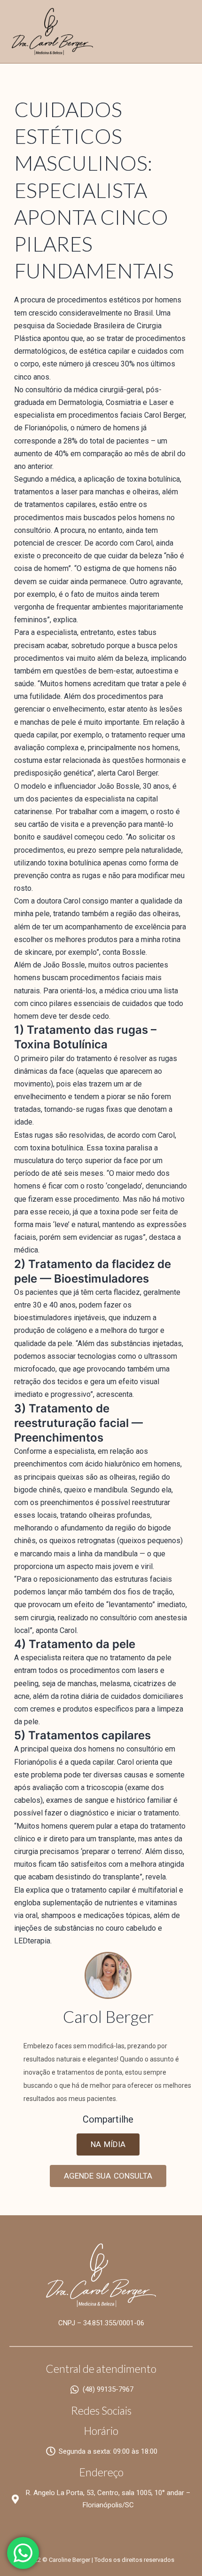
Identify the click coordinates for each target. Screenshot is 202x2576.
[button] (108, 2144)
